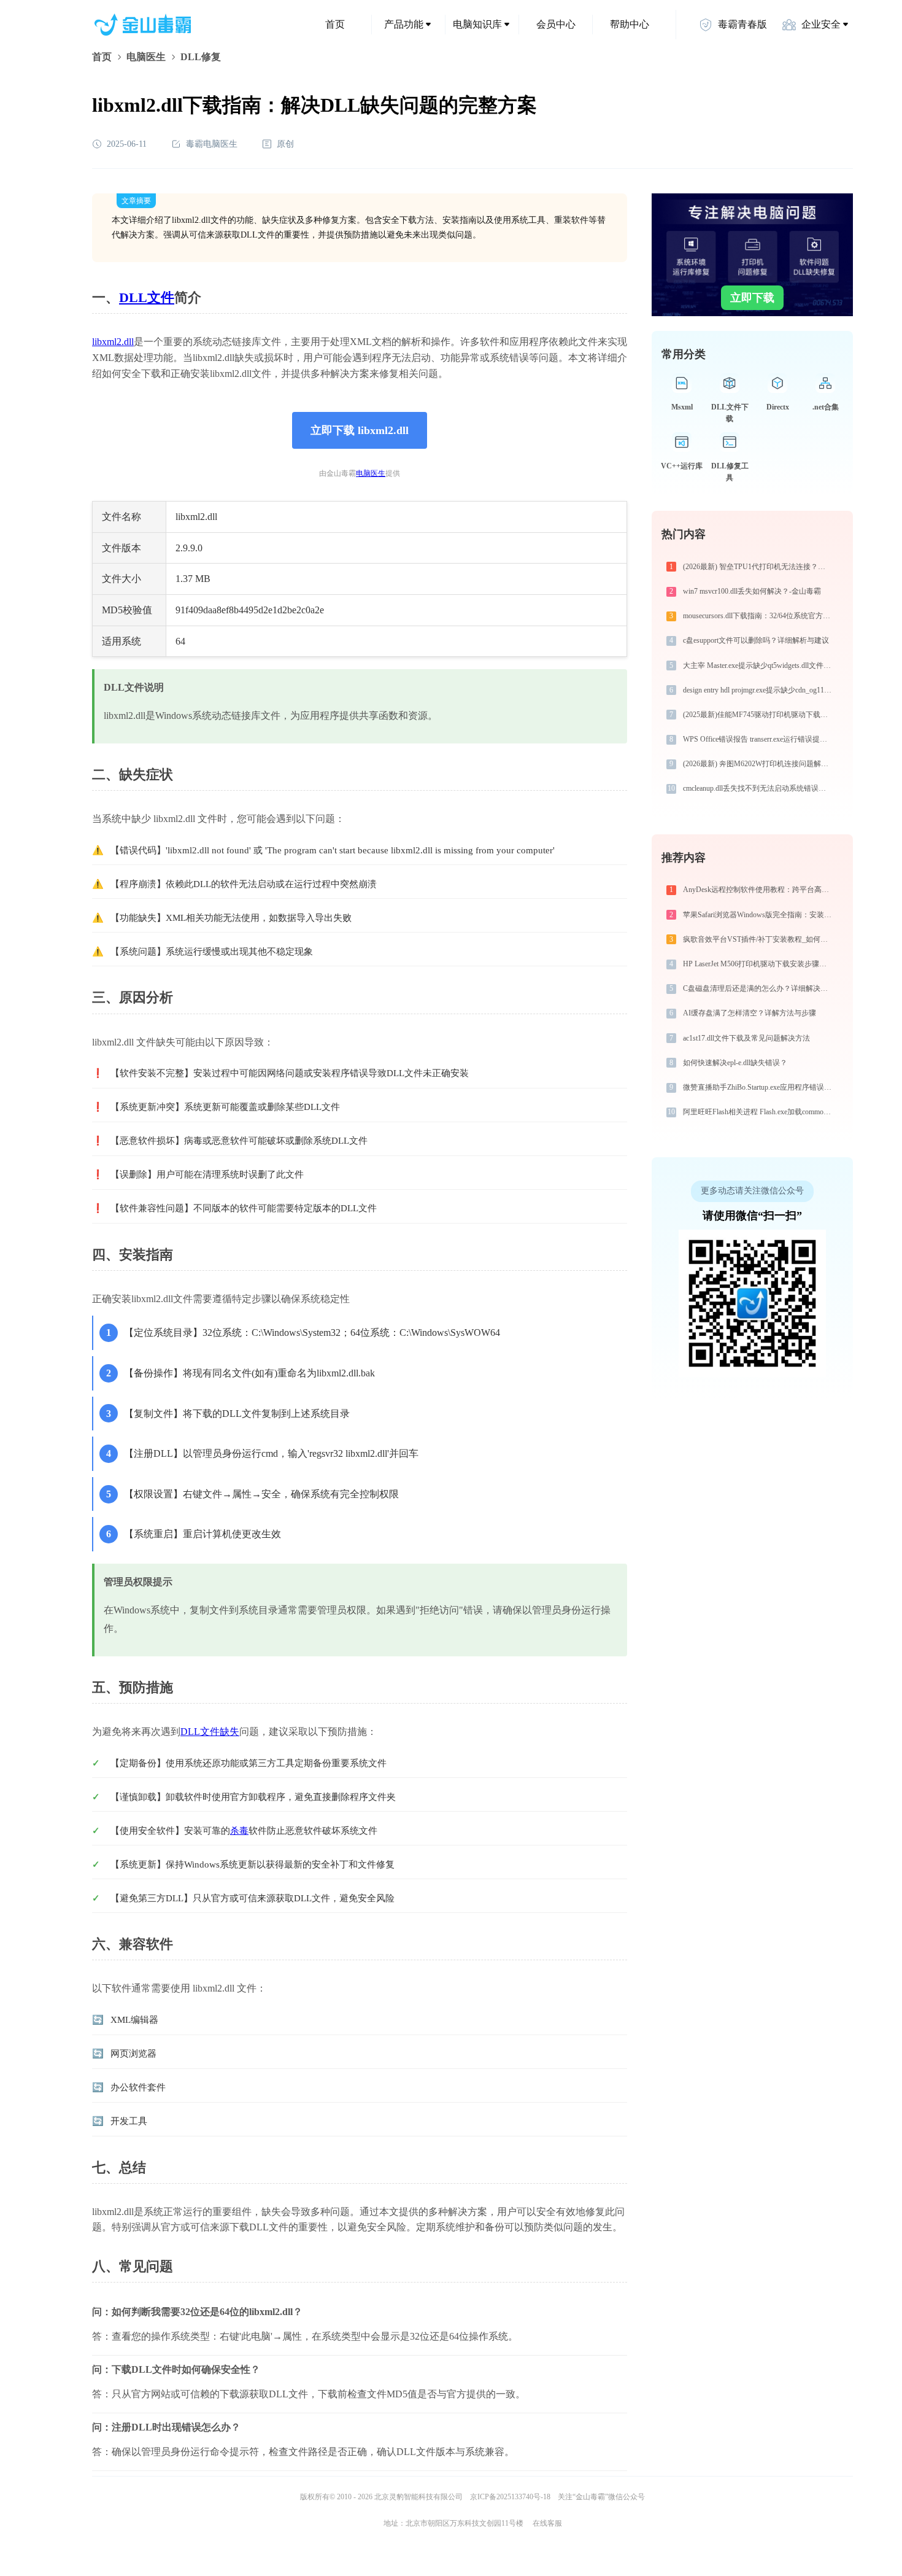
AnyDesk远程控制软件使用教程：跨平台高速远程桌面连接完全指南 (759, 890)
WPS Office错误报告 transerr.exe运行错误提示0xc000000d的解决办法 (759, 739)
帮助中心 (630, 24)
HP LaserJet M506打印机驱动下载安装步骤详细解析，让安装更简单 (759, 964)
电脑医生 (146, 57)
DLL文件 (147, 297)
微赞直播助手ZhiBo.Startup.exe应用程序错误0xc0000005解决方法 (759, 1087)
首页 (335, 24)
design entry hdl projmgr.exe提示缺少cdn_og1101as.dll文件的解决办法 (759, 690)
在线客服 (547, 2523)
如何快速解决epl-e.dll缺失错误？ (735, 1063)
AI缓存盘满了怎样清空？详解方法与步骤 (750, 1013)
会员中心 (556, 24)
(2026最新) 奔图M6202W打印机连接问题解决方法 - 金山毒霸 (759, 764)
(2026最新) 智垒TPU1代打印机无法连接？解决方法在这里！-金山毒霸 (759, 567)
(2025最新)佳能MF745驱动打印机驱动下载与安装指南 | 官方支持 (759, 715)
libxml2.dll (113, 342)
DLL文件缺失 (210, 1732)
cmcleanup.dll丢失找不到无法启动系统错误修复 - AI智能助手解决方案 (759, 788)
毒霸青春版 (742, 24)
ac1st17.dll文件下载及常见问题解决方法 (746, 1038)
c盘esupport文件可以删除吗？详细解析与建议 (756, 640)
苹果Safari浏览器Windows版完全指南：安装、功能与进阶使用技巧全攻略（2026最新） (759, 915)
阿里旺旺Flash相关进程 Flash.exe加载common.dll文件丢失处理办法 (759, 1112)
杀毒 (239, 1831)
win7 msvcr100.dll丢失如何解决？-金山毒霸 (752, 591)
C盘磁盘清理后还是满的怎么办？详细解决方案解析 (759, 988)
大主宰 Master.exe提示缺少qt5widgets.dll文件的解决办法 (759, 665)
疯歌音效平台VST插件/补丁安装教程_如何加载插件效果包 (759, 939)
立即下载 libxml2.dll (360, 430)
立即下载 (752, 298)
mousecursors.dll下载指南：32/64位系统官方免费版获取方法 (759, 616)
